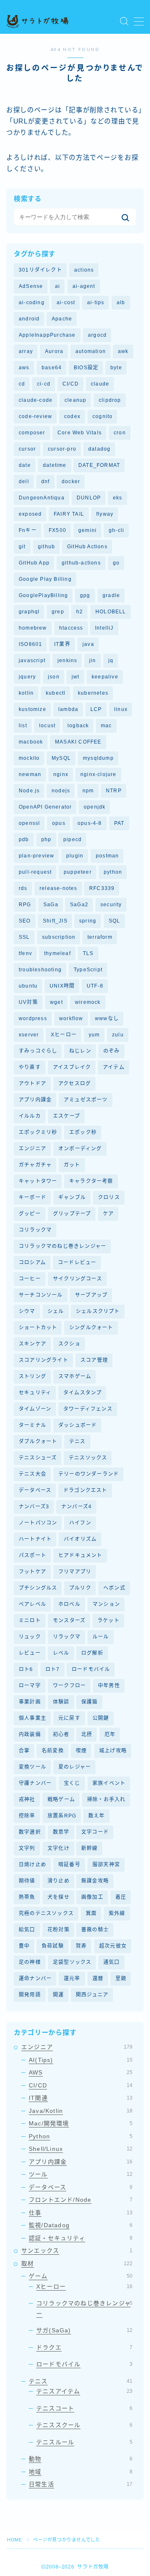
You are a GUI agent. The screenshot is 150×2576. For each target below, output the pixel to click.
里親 (121, 1979)
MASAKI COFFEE (78, 742)
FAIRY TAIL (69, 514)
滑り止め (59, 1881)
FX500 (57, 530)
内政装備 (30, 1734)
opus (59, 823)
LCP (96, 709)
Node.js (29, 791)
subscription (59, 937)
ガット (72, 1165)
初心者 (61, 1734)
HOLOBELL (111, 612)
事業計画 (30, 1702)
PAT (119, 823)
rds (23, 888)
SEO (25, 921)
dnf (46, 481)
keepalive (105, 677)
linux (121, 709)
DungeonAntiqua (42, 498)
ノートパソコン (38, 1523)
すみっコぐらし (38, 1051)
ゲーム (81, 2276)
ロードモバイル (91, 1669)
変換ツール (32, 1767)
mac (106, 726)
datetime (55, 465)
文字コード (95, 1832)
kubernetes (93, 693)
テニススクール (84, 2425)
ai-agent (84, 286)
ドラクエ (84, 2347)
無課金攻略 (95, 1881)
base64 (52, 368)
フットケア (32, 1572)
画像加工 (92, 1897)
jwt (76, 677)
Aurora (54, 351)
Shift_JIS (55, 921)
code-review (35, 416)
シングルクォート (91, 1328)
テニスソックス (88, 1458)
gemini (87, 530)
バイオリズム (80, 1539)
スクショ (69, 1344)
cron (120, 433)
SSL (24, 937)
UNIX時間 (62, 986)
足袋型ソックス (72, 1962)
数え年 (97, 1816)
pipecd (72, 839)
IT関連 (81, 2098)
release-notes (59, 888)
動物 (81, 2459)
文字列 (27, 1848)
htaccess (71, 628)
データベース (35, 1490)
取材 (77, 2263)
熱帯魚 (27, 1897)
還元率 (72, 1979)
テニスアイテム (84, 2391)
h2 (80, 612)
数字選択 (30, 1832)
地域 (81, 2472)
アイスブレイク (72, 1067)
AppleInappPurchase (47, 335)
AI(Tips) (81, 2060)
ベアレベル (32, 1604)
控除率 (27, 1816)
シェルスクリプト (98, 1311)
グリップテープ (72, 1214)
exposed (30, 514)
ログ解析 (92, 1653)
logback (78, 726)
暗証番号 (69, 1865)
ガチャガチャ (35, 1165)
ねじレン (80, 1051)
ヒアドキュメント (80, 1555)
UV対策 (28, 1002)
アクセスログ (75, 1084)
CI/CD (71, 384)
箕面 (91, 1913)
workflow (71, 1018)
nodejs (61, 791)
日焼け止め (32, 1865)
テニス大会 (32, 1474)
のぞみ (112, 1051)
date (25, 465)
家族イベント (109, 1783)
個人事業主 (32, 1718)
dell (24, 481)
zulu (118, 1035)
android (29, 319)
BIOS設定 (86, 368)
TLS (88, 953)
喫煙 (81, 1751)
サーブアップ (91, 1295)
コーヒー (30, 1279)
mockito (29, 758)
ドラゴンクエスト (85, 1490)
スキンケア (32, 1344)
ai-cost (66, 302)
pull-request (35, 872)
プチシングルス (38, 1588)
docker (71, 481)
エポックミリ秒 (38, 1132)
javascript (32, 660)
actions (84, 270)
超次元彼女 (113, 1946)
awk (123, 351)
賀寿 (81, 1946)
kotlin (26, 693)
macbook (31, 742)
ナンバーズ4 (76, 1507)
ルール (101, 1637)
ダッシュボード (77, 1425)
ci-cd (44, 384)
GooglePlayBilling (43, 595)
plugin (75, 856)
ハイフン (80, 1523)
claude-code (36, 400)
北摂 (87, 1734)
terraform (100, 937)
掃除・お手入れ (106, 1800)
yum (94, 1035)
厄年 (110, 1734)
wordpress (33, 1018)
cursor (27, 449)
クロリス (109, 1197)
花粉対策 (59, 1930)
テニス (77, 1442)
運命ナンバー (35, 1979)
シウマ (27, 1311)
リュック (30, 1637)
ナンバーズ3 (34, 1507)
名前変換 (53, 1751)
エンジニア (32, 1149)
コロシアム (32, 1263)
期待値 (27, 1881)
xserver (29, 1035)
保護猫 (90, 1702)
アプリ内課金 (35, 1100)
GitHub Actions (87, 547)
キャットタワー (38, 1181)
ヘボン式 (114, 1588)
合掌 (24, 1751)
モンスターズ (69, 1621)
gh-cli (116, 530)
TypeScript (88, 970)
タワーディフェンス (88, 1409)
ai (57, 286)
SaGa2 (79, 905)
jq (111, 660)
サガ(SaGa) (84, 2330)
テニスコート (84, 2408)
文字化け (59, 1848)
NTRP (114, 791)
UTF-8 (95, 986)
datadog (99, 449)
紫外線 (117, 1913)
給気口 (27, 1930)
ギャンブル (72, 1197)
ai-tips (96, 302)
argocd (97, 335)
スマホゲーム (75, 1376)
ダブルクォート (38, 1442)
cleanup (75, 400)
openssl (29, 823)
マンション (106, 1604)
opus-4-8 (90, 823)
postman (107, 856)
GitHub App (34, 563)
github (46, 547)
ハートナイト (35, 1539)
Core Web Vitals (80, 433)
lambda (68, 709)
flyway (105, 514)
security (111, 905)
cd (22, 384)
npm (88, 791)
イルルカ (30, 1116)
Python (81, 2136)
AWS (81, 2072)
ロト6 (26, 1669)
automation (91, 351)
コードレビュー (77, 1263)
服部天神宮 (106, 1865)
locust (47, 726)
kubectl (56, 693)
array (26, 351)
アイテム (114, 1067)
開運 (58, 1995)
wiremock (88, 1002)
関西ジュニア (92, 1995)
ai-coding (32, 302)
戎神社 (27, 1800)
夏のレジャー (75, 1767)
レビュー (30, 1653)
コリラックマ (35, 1230)
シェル (56, 1311)
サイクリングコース (77, 1279)
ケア (108, 1214)
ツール (81, 2174)
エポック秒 (83, 1132)
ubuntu (28, 986)
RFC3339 (102, 888)
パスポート (32, 1555)
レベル (61, 1653)
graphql (29, 612)
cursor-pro (62, 449)
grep (58, 612)
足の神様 (30, 1962)
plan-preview (36, 856)
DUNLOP (89, 498)
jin (93, 660)
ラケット (109, 1621)
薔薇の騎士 (95, 1930)
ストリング (32, 1376)
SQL (115, 921)
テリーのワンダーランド (89, 1474)
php (46, 839)
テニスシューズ (38, 1458)
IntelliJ (104, 628)
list (23, 726)
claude (100, 384)
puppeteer (78, 872)
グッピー (30, 1214)
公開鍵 (101, 1718)
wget (56, 1002)
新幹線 (90, 1848)
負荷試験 (53, 1946)
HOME (14, 2540)
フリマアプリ (75, 1572)
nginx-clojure (99, 774)
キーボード (32, 1197)
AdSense (31, 286)
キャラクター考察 (91, 1181)
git (22, 547)
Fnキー (28, 530)
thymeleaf (57, 953)
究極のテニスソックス (46, 1913)
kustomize (32, 709)
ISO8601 (30, 644)
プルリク (80, 1588)
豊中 (24, 1946)
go (116, 563)
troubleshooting (40, 970)
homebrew (33, 628)
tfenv (25, 953)
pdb (24, 839)
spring (88, 921)
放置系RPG (62, 1816)
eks (118, 498)
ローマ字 (30, 1686)
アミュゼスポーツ (86, 1100)
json (54, 677)
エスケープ (66, 1116)
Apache (62, 319)
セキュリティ (35, 1393)
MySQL (61, 758)
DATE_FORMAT (99, 465)
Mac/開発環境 (81, 2123)
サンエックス (77, 2251)
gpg (85, 595)
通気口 (112, 1962)
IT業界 (62, 644)
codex (72, 416)
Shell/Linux (81, 2149)
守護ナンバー (35, 1783)
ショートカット (38, 1328)
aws (24, 368)
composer (32, 433)
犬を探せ (59, 1897)
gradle (111, 595)
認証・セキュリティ (81, 2238)
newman (30, 774)
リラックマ (67, 1637)
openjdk (95, 807)
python (113, 872)
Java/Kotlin (81, 2111)
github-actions (81, 563)
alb (121, 302)
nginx (61, 774)
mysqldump (98, 758)
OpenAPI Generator (45, 807)
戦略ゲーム (61, 1800)
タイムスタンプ (82, 1393)
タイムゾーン (35, 1409)
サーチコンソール (41, 1295)
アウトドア (32, 1084)
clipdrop (110, 400)
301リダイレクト (40, 270)
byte (116, 368)
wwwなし (107, 1018)
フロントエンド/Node (81, 2200)
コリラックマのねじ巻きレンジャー (62, 1246)
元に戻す (69, 1718)
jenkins (67, 660)
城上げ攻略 (113, 1751)
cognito (102, 416)
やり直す (30, 1067)
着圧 (121, 1897)
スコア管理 (94, 1360)
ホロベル (69, 1604)
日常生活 (81, 2484)
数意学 (61, 1832)
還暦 (98, 1979)
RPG (25, 905)
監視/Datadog (81, 2225)
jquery (27, 677)
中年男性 (109, 1686)
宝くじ (72, 1783)
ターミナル (32, 1425)
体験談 (61, 1702)
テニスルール (84, 2442)
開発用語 (30, 1995)
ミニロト (30, 1621)
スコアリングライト (44, 1360)
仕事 (81, 2213)
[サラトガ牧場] (37, 21)
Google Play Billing (45, 579)
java (88, 644)
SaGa (51, 905)
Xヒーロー (64, 1035)
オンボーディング (80, 1149)
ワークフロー (69, 1686)
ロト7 (53, 1669)
